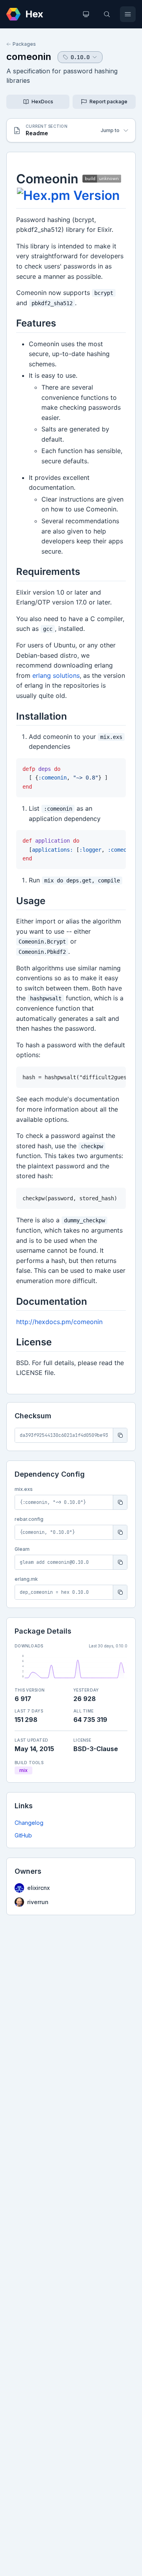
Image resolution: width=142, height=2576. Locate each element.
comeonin (29, 57)
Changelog (29, 1823)
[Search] (107, 14)
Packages (24, 44)
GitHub (23, 1835)
